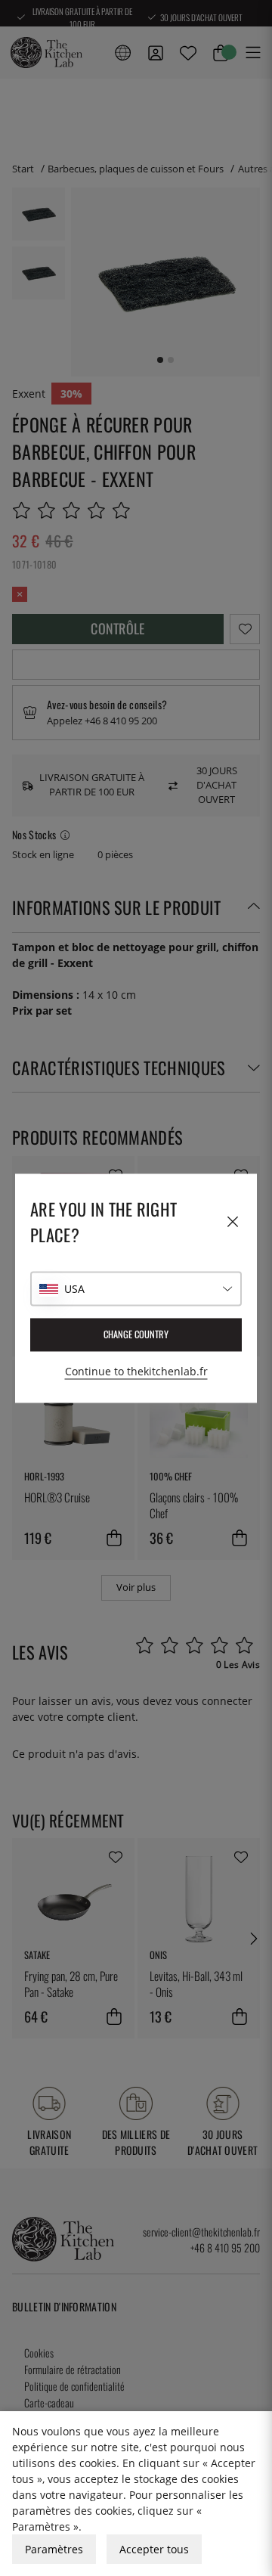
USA (74, 1289)
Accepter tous (154, 2549)
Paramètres (54, 2549)
